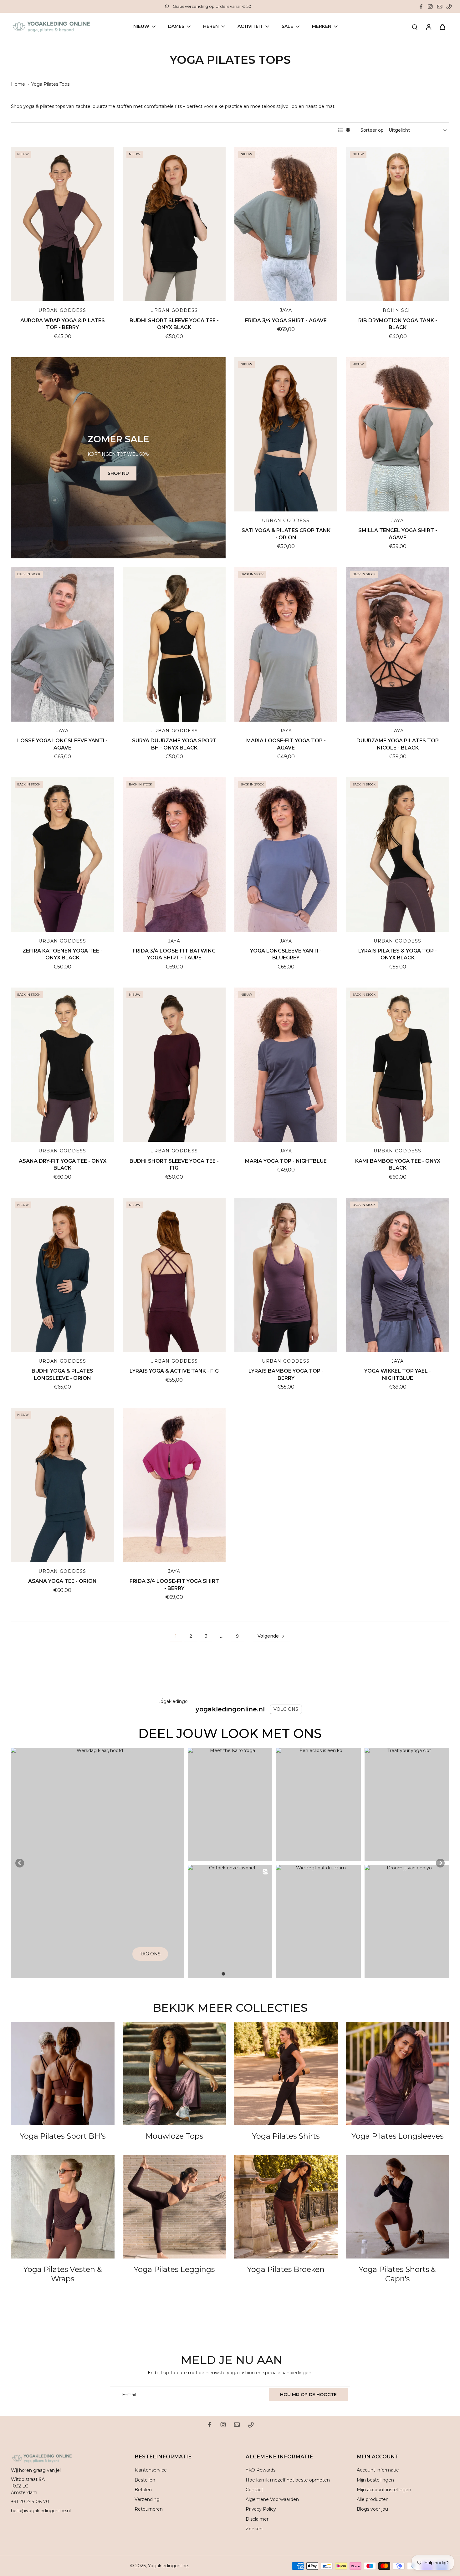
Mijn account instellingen (384, 2490)
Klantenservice (151, 2470)
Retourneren (149, 2509)
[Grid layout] (348, 130)
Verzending (147, 2499)
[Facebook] (421, 7)
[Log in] (428, 27)
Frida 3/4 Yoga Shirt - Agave (286, 320)
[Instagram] (430, 7)
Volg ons (286, 1709)
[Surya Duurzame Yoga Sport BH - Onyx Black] (174, 644)
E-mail (129, 2395)
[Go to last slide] (20, 1863)
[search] (415, 27)
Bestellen (145, 2480)
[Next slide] (440, 1863)
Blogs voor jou (372, 2509)
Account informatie (378, 2470)
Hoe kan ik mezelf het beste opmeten (288, 2480)
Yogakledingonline (168, 2566)
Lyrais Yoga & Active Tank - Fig (174, 1371)
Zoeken (254, 2529)
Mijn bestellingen (375, 2480)
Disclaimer (257, 2519)
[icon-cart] (442, 27)
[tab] (223, 1974)
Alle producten (373, 2499)
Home (18, 84)
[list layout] (340, 130)
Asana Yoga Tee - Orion (62, 1581)
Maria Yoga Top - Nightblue (286, 1161)
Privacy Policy (261, 2509)
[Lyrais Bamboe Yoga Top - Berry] (286, 1275)
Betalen (143, 2490)
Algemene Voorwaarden (272, 2499)
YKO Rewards (261, 2470)
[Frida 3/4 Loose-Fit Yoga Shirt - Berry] (174, 1485)
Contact (254, 2490)
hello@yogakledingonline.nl (41, 2511)
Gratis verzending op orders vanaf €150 (212, 6)
